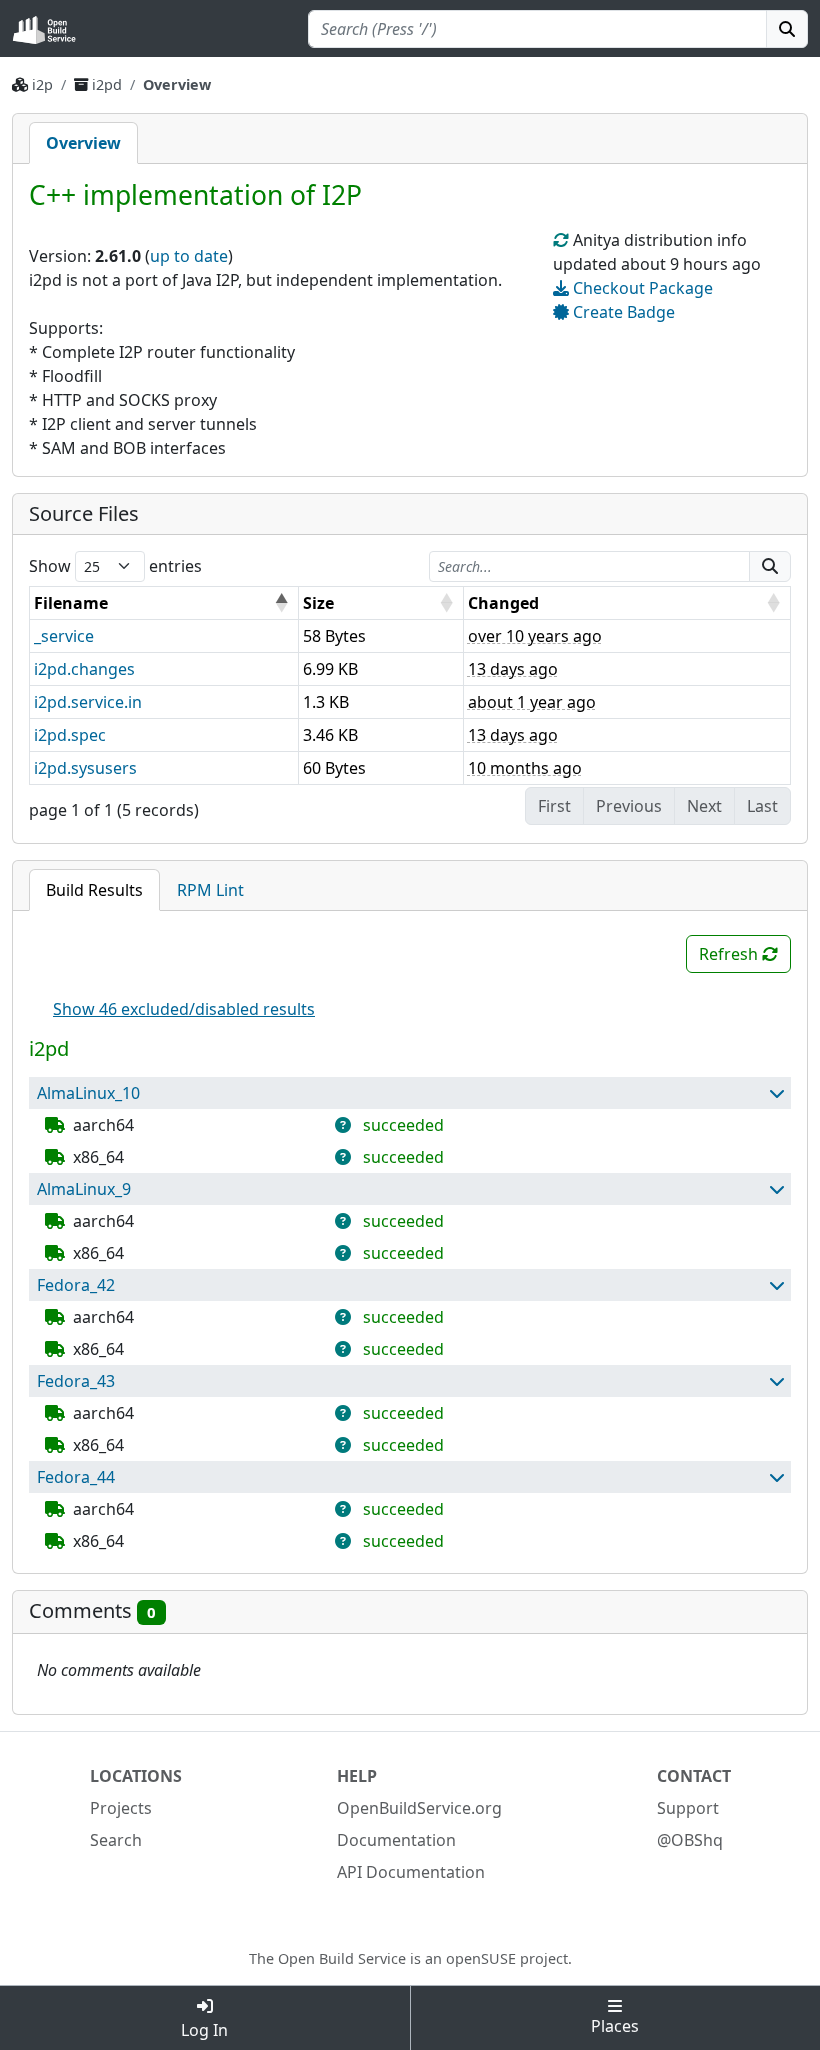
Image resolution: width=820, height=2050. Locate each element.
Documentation (396, 1840)
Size (318, 603)
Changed (503, 603)
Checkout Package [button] (641, 288)
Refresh (730, 954)
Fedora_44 (76, 1477)
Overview (83, 143)
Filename (71, 603)
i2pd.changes (84, 669)
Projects (121, 1808)
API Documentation (411, 1872)
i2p (42, 84)
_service (64, 636)
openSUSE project (507, 1958)
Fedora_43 (76, 1381)
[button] (776, 1093)
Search (116, 1840)
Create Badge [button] (622, 312)
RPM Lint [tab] (210, 890)
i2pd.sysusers (85, 768)
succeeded (403, 1125)
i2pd (109, 84)
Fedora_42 (76, 1285)
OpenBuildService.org (419, 1808)
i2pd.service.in (88, 702)
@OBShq (690, 1840)
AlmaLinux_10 (88, 1093)
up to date (189, 256)
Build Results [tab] (94, 890)
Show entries (115, 566)
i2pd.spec (70, 735)
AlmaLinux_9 (84, 1189)
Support (688, 1808)
